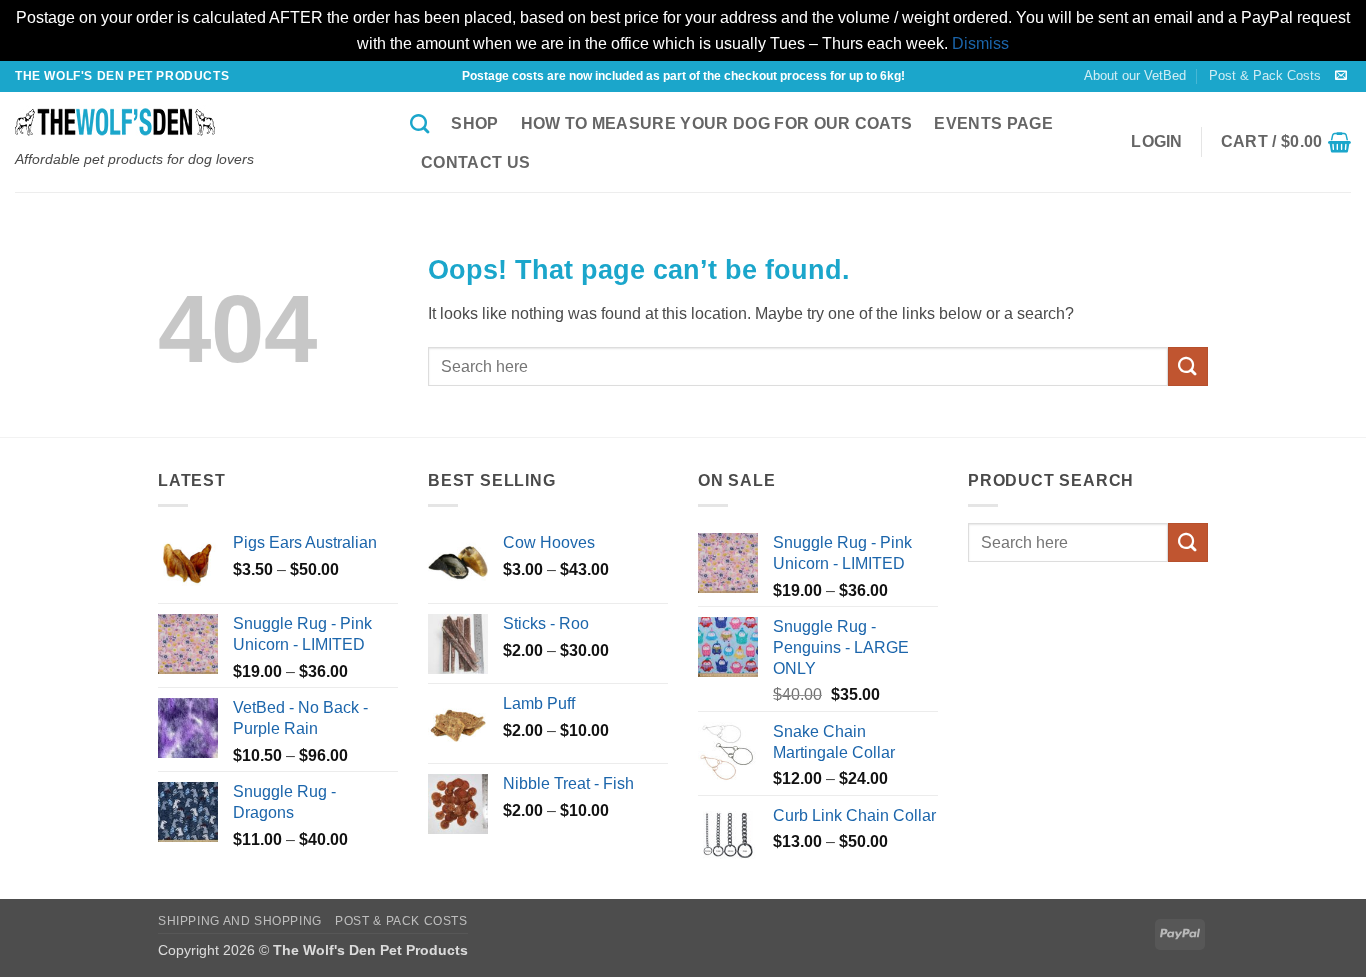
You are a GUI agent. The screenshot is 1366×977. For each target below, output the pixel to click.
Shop (474, 123)
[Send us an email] (1341, 76)
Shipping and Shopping (240, 921)
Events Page (993, 123)
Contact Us (475, 162)
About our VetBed (1135, 75)
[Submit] (1188, 366)
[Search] (419, 123)
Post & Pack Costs (1265, 75)
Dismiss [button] (980, 43)
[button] (1157, 142)
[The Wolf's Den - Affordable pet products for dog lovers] (197, 122)
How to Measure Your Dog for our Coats (717, 123)
